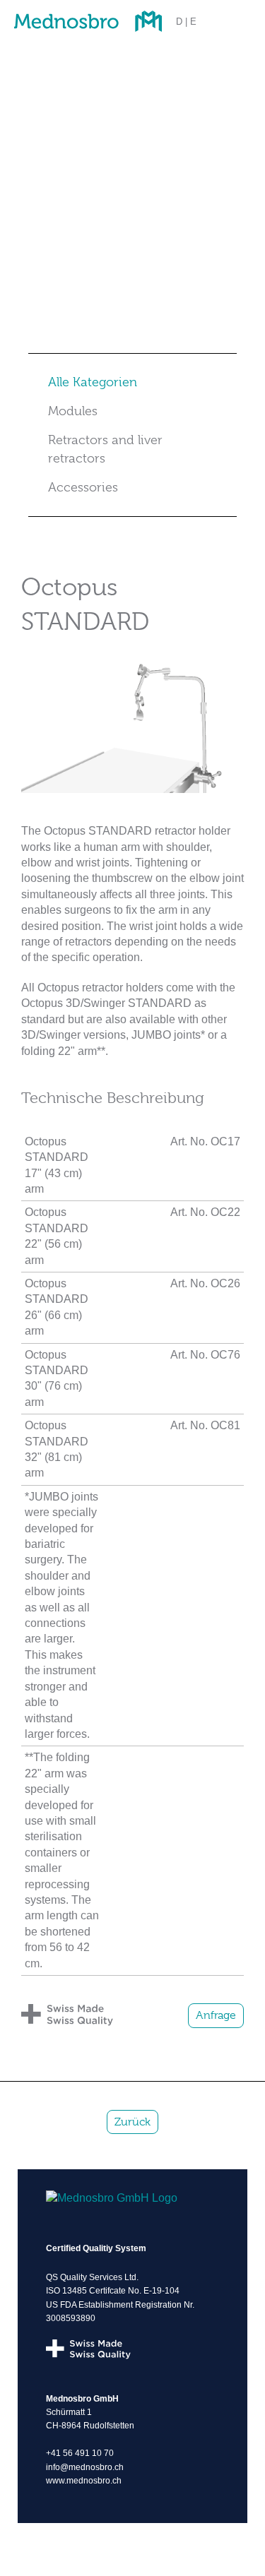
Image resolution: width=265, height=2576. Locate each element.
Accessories (83, 487)
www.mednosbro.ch (84, 2481)
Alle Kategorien (93, 382)
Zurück (132, 2122)
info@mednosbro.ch (85, 2467)
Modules (73, 411)
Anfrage (216, 2015)
